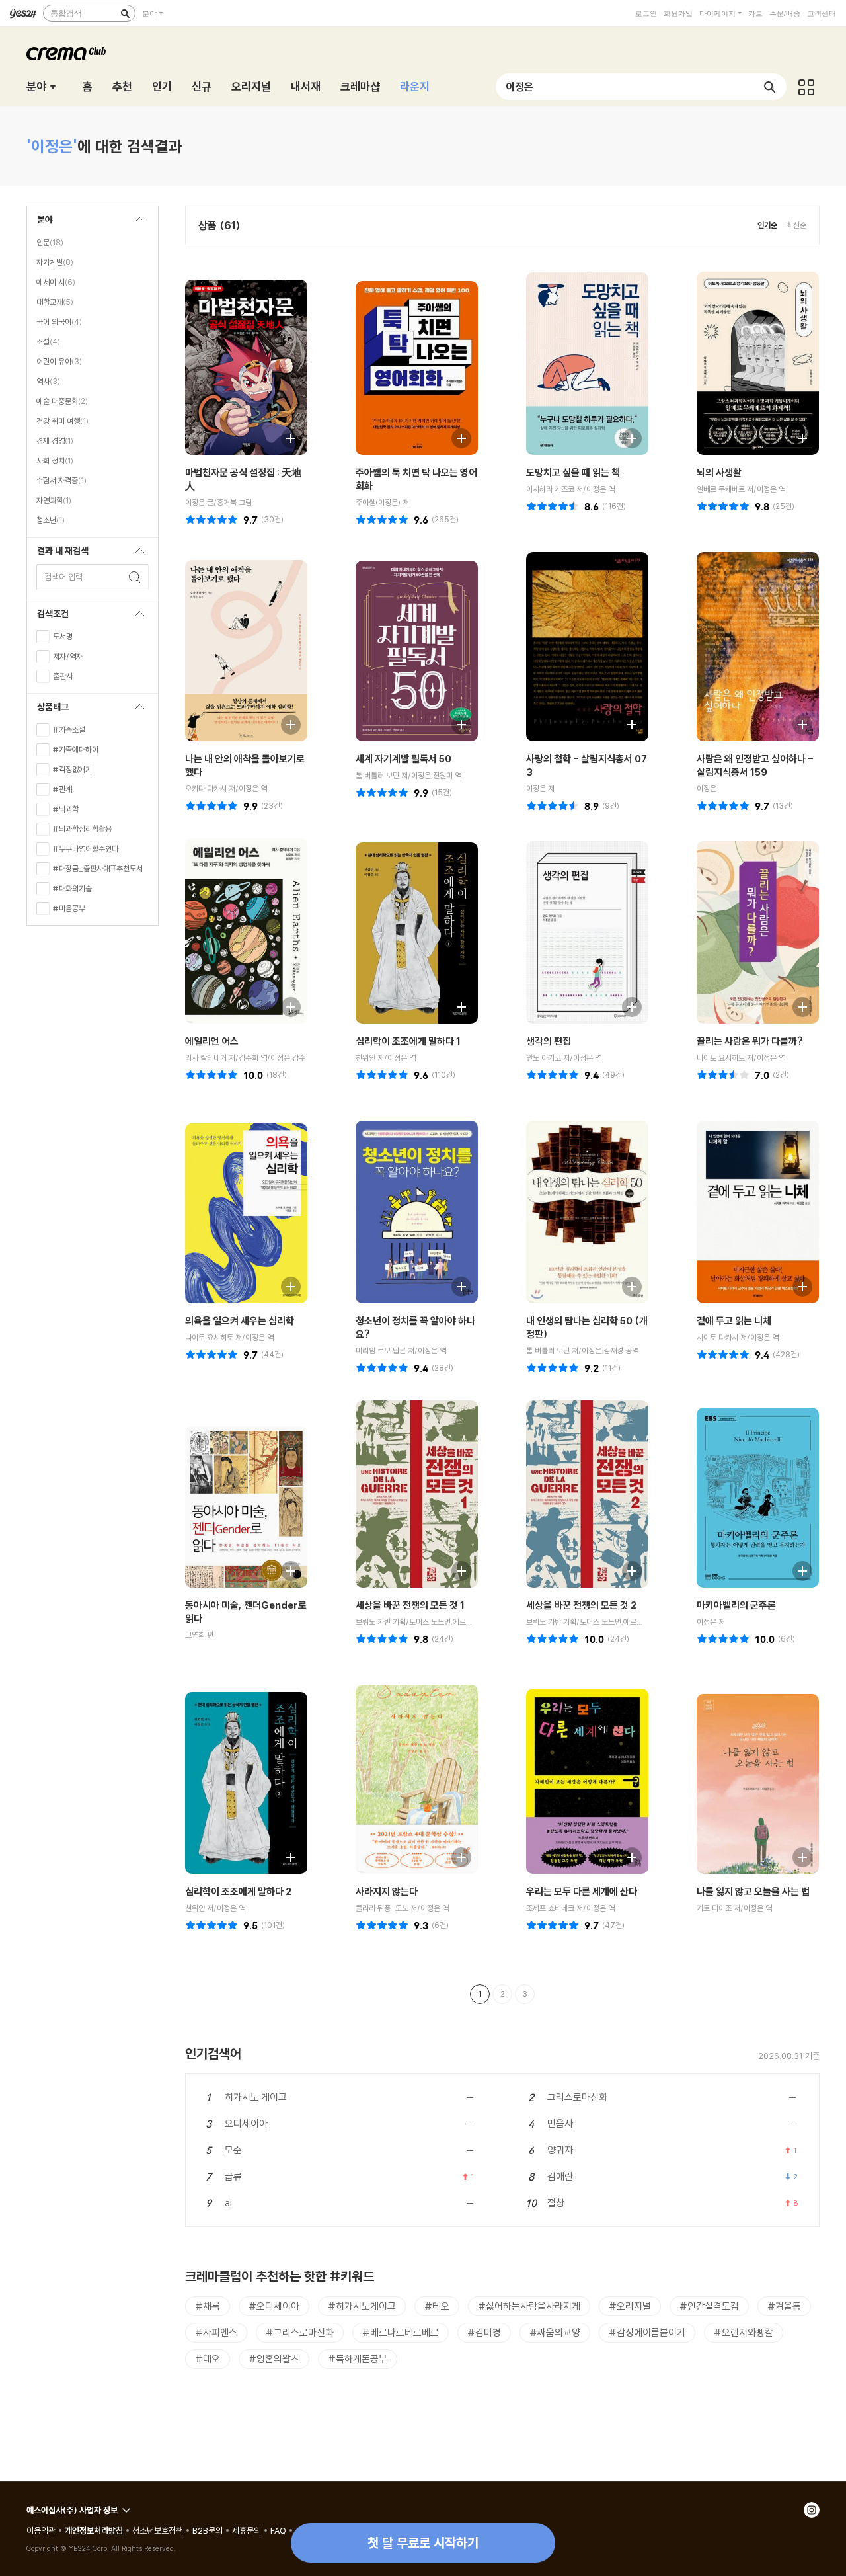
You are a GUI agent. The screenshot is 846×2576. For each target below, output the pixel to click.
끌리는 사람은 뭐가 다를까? (750, 1041)
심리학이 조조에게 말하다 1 (408, 1041)
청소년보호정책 (158, 2530)
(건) (272, 519)
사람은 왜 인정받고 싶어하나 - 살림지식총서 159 (755, 765)
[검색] (125, 13)
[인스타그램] (812, 2510)
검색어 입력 (63, 577)
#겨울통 (784, 2306)
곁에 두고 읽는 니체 (734, 1321)
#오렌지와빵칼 (744, 2332)
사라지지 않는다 (387, 1891)
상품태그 (48, 710)
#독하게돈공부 (358, 2359)
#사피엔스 (216, 2332)
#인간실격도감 (709, 2306)
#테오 (437, 2306)
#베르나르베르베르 (401, 2332)
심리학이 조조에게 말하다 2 (238, 1891)
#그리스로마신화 (300, 2332)
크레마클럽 (66, 54)
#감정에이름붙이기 (647, 2332)
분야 (149, 13)
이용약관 (41, 2530)
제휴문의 (247, 2530)
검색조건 (48, 617)
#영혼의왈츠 (274, 2359)
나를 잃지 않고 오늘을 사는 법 (753, 1891)
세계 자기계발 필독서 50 (404, 759)
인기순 (767, 225)
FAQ (278, 2530)
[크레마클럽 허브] (806, 87)
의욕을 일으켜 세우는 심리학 (240, 1321)
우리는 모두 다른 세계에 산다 (582, 1891)
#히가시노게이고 (362, 2306)
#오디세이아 (274, 2306)
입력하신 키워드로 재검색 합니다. (135, 577)
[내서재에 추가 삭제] (284, 437)
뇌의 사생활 (719, 472)
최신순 (796, 225)
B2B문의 (208, 2530)
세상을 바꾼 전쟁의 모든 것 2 (581, 1605)
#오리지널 (630, 2306)
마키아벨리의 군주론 (736, 1605)
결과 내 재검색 (58, 554)
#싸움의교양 (555, 2332)
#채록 (208, 2306)
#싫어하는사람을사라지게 (529, 2306)
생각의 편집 (549, 1041)
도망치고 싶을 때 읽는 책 (573, 472)
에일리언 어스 (212, 1041)
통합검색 (66, 13)
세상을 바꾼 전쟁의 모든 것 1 (410, 1605)
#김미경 (484, 2332)
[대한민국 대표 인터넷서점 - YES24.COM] (23, 13)
